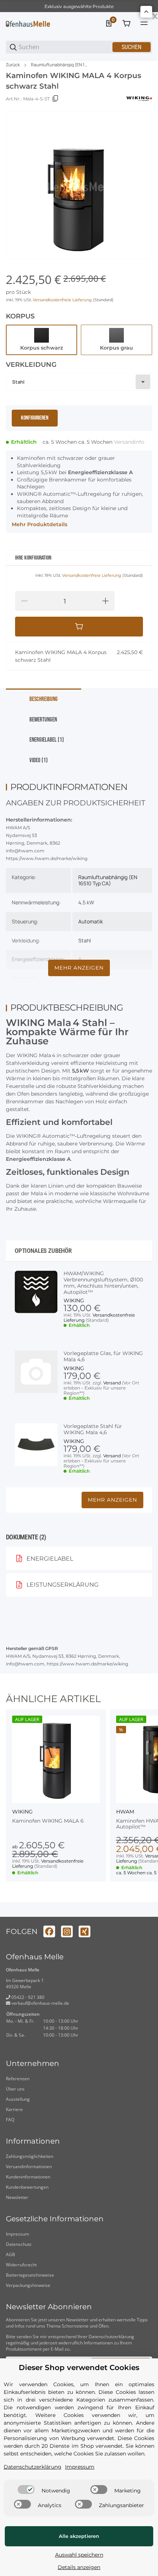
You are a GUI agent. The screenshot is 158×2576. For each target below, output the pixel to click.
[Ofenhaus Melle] (28, 23)
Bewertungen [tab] (43, 720)
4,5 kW (86, 902)
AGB (10, 2254)
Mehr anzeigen (79, 968)
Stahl (85, 940)
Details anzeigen (79, 2567)
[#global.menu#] (144, 23)
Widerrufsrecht (21, 2265)
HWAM (125, 1812)
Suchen (132, 47)
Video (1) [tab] (39, 760)
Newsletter (17, 2197)
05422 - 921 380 (27, 1997)
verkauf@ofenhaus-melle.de (40, 2003)
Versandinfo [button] (129, 442)
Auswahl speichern (79, 2555)
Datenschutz (19, 2244)
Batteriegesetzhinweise (30, 2275)
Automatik (91, 921)
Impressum (17, 2234)
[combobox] (79, 382)
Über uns (15, 2089)
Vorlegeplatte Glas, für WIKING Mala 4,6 (103, 1357)
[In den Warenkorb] (79, 627)
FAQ (10, 2120)
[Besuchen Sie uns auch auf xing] (85, 1931)
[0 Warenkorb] (126, 23)
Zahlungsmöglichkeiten (30, 2156)
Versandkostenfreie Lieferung (63, 300)
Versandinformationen (29, 2167)
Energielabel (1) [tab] (47, 740)
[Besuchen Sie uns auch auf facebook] (49, 1931)
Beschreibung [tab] (44, 699)
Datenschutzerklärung (111, 2337)
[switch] (26, 2490)
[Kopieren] (55, 99)
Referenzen (18, 2079)
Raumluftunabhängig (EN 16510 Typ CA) (59, 65)
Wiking (74, 1300)
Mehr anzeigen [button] (112, 1500)
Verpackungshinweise (28, 2285)
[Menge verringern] (24, 601)
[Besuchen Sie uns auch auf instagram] (67, 1931)
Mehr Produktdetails (39, 524)
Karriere (14, 2109)
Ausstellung (18, 2099)
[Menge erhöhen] (105, 601)
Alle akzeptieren (79, 2536)
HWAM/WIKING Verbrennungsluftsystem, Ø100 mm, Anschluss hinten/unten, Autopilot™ (103, 1283)
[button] (56, 1759)
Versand (113, 1383)
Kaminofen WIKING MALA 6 (48, 1821)
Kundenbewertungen (27, 2187)
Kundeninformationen (28, 2177)
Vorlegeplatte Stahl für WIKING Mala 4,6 (93, 1429)
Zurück (13, 65)
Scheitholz (91, 978)
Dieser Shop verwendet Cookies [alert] (79, 2368)
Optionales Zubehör (43, 1251)
